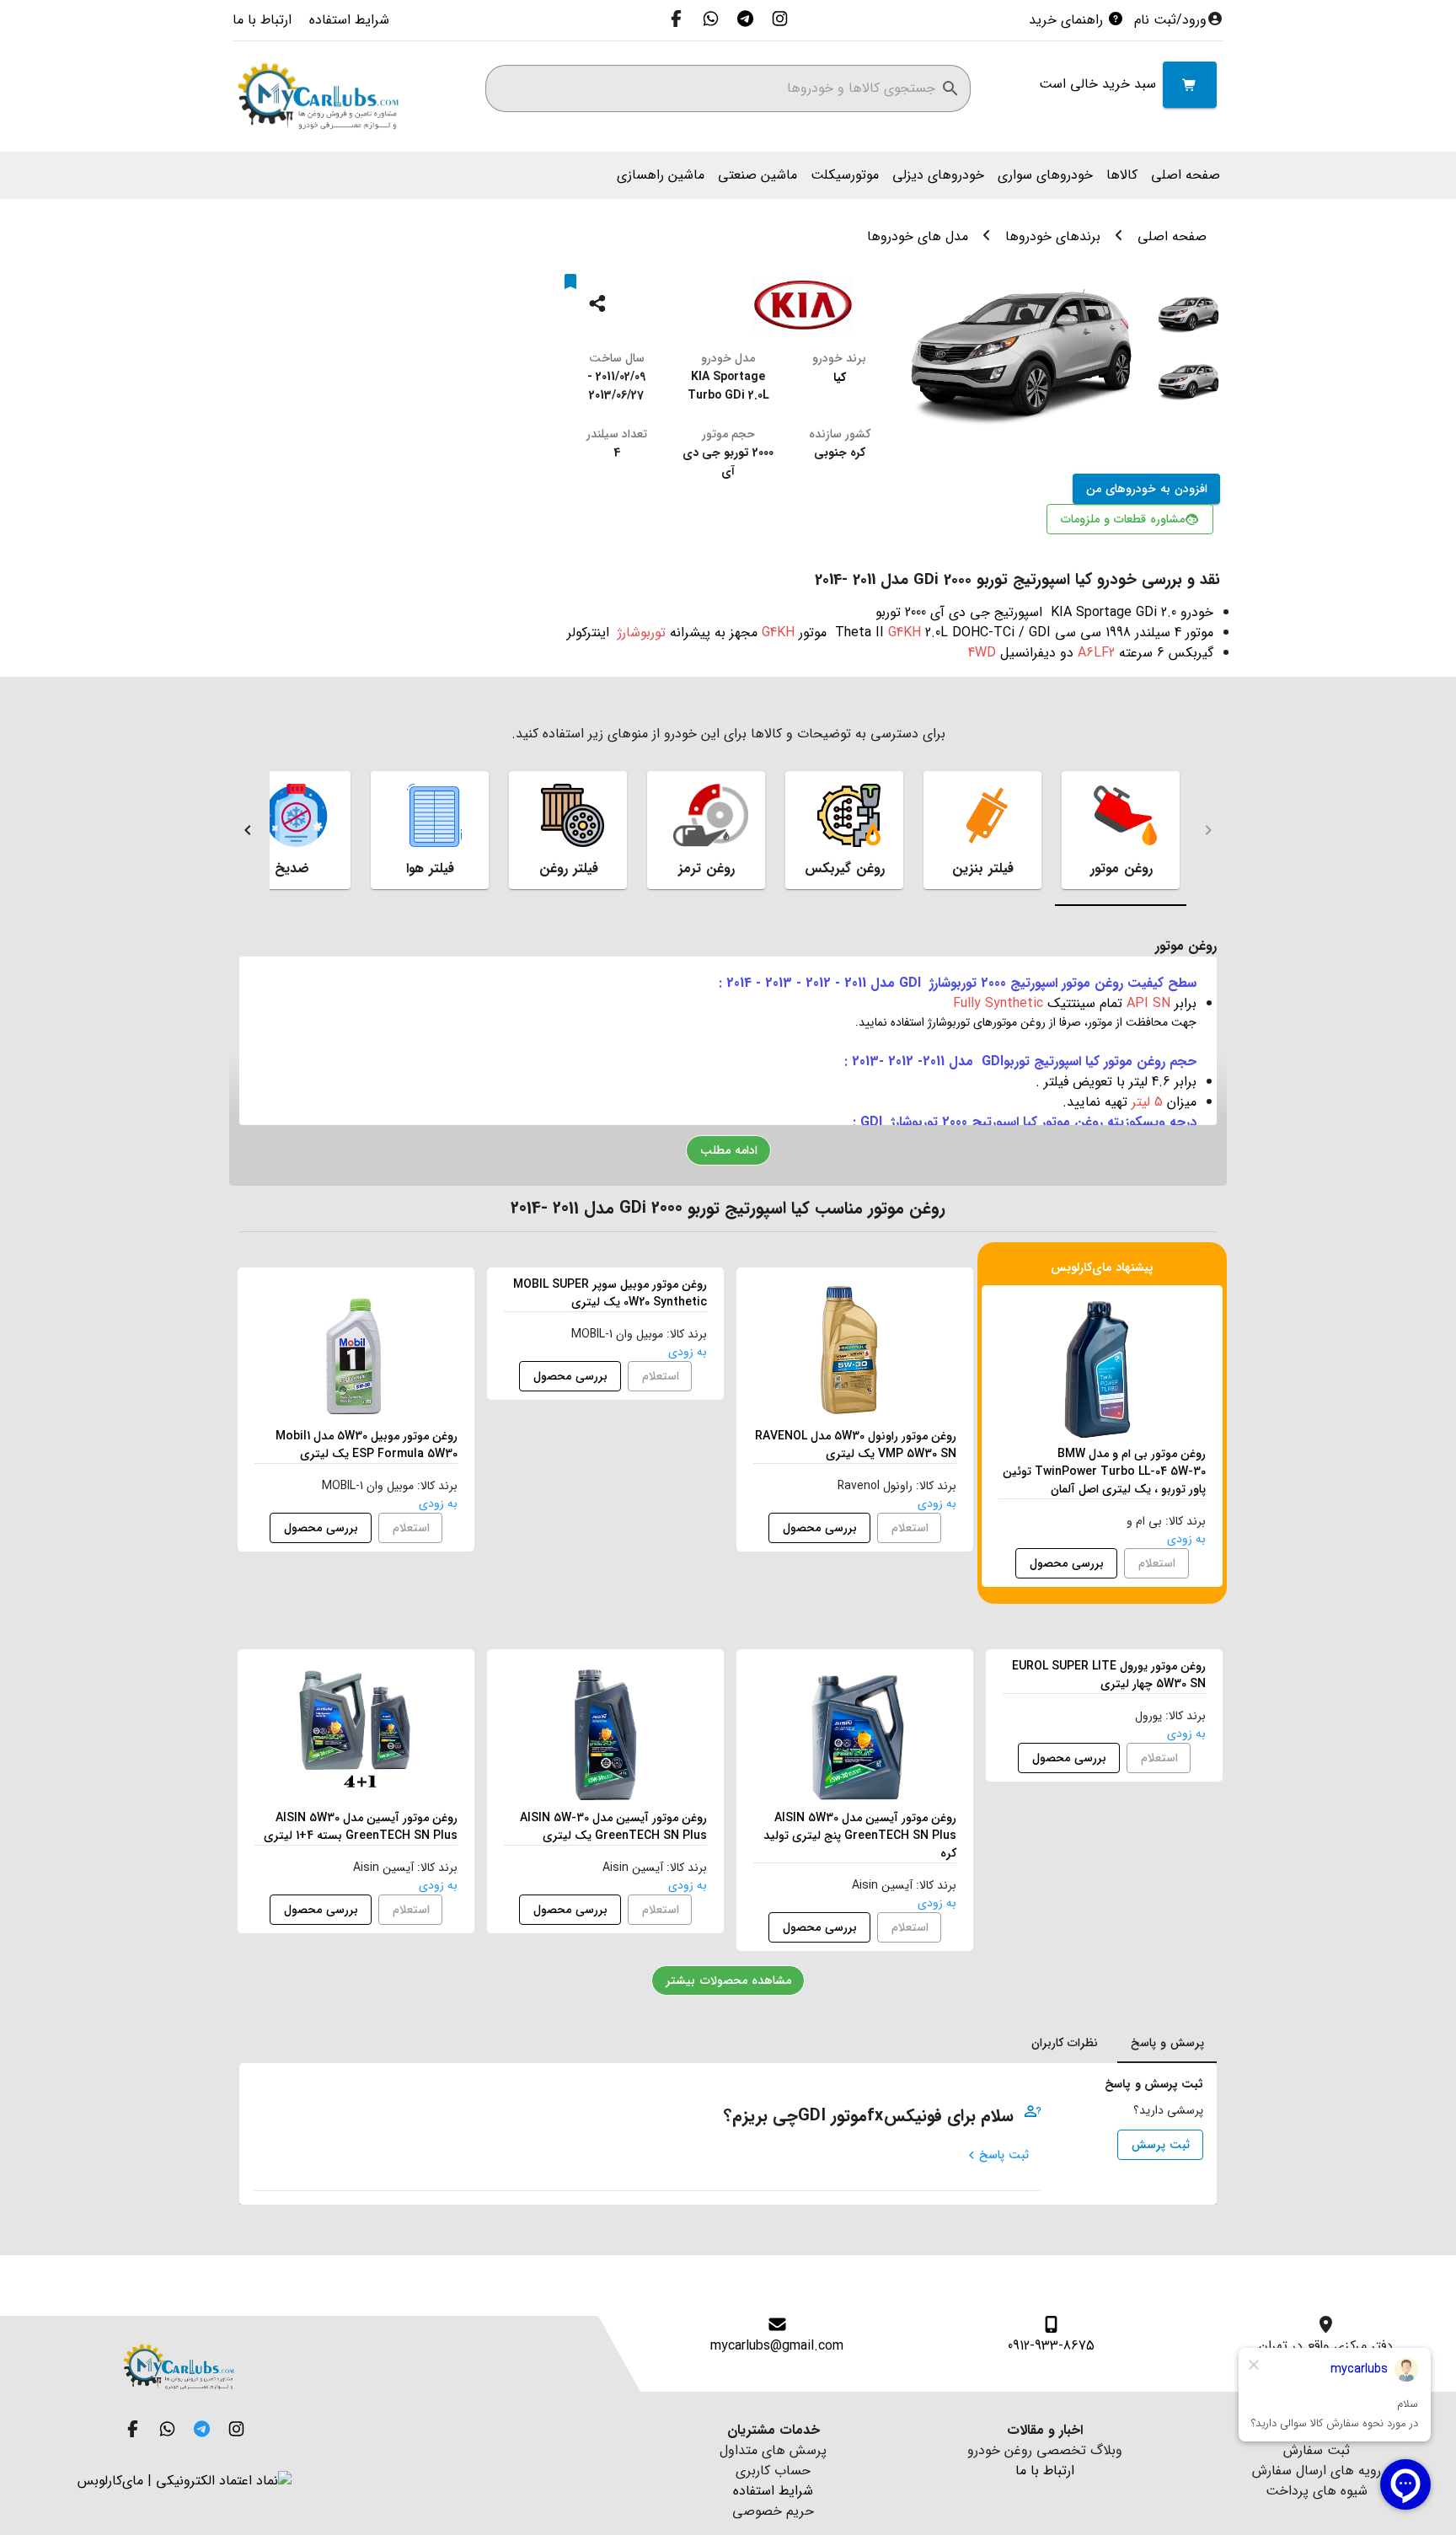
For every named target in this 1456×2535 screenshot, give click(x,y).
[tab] (1121, 830)
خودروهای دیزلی (938, 175)
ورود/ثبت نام (1170, 20)
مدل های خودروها (918, 236)
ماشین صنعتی (757, 175)
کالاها (1122, 175)
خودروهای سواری (1045, 175)
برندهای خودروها (1053, 236)
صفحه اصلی (1186, 175)
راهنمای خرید (1068, 20)
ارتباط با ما (262, 20)
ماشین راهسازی (661, 175)
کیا (840, 378)
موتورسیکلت (845, 175)
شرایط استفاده (347, 20)
